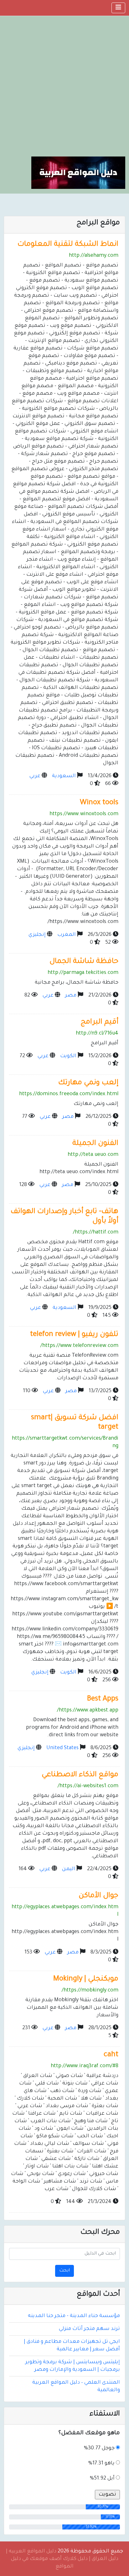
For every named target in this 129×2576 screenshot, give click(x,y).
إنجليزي (37, 935)
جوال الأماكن (98, 1896)
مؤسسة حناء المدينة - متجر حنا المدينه (74, 2316)
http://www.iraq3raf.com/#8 (85, 2066)
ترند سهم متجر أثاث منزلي (89, 2329)
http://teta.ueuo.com (93, 1155)
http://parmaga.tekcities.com (83, 973)
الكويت (68, 1056)
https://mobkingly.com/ (90, 1991)
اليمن (69, 1869)
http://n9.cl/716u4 (97, 1034)
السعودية (64, 776)
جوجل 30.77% (99, 2448)
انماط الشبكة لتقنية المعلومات (68, 245)
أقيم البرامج (99, 1022)
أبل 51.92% (102, 2479)
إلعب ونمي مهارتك (88, 1083)
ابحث (64, 2271)
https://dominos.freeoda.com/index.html (69, 1094)
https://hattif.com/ (96, 1233)
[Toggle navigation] (118, 8)
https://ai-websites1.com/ (88, 1786)
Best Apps (103, 1699)
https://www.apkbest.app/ (88, 1711)
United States (62, 1748)
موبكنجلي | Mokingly (86, 1979)
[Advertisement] (64, 89)
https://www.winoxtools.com (84, 814)
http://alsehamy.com (94, 256)
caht (111, 2055)
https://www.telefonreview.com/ (79, 1346)
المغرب (67, 935)
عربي (35, 776)
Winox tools (99, 803)
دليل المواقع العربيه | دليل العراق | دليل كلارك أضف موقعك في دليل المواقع (62, 2559)
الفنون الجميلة (95, 1144)
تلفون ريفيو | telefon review (74, 1335)
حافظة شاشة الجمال (84, 962)
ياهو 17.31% (101, 2463)
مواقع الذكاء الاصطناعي (80, 1775)
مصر (71, 996)
